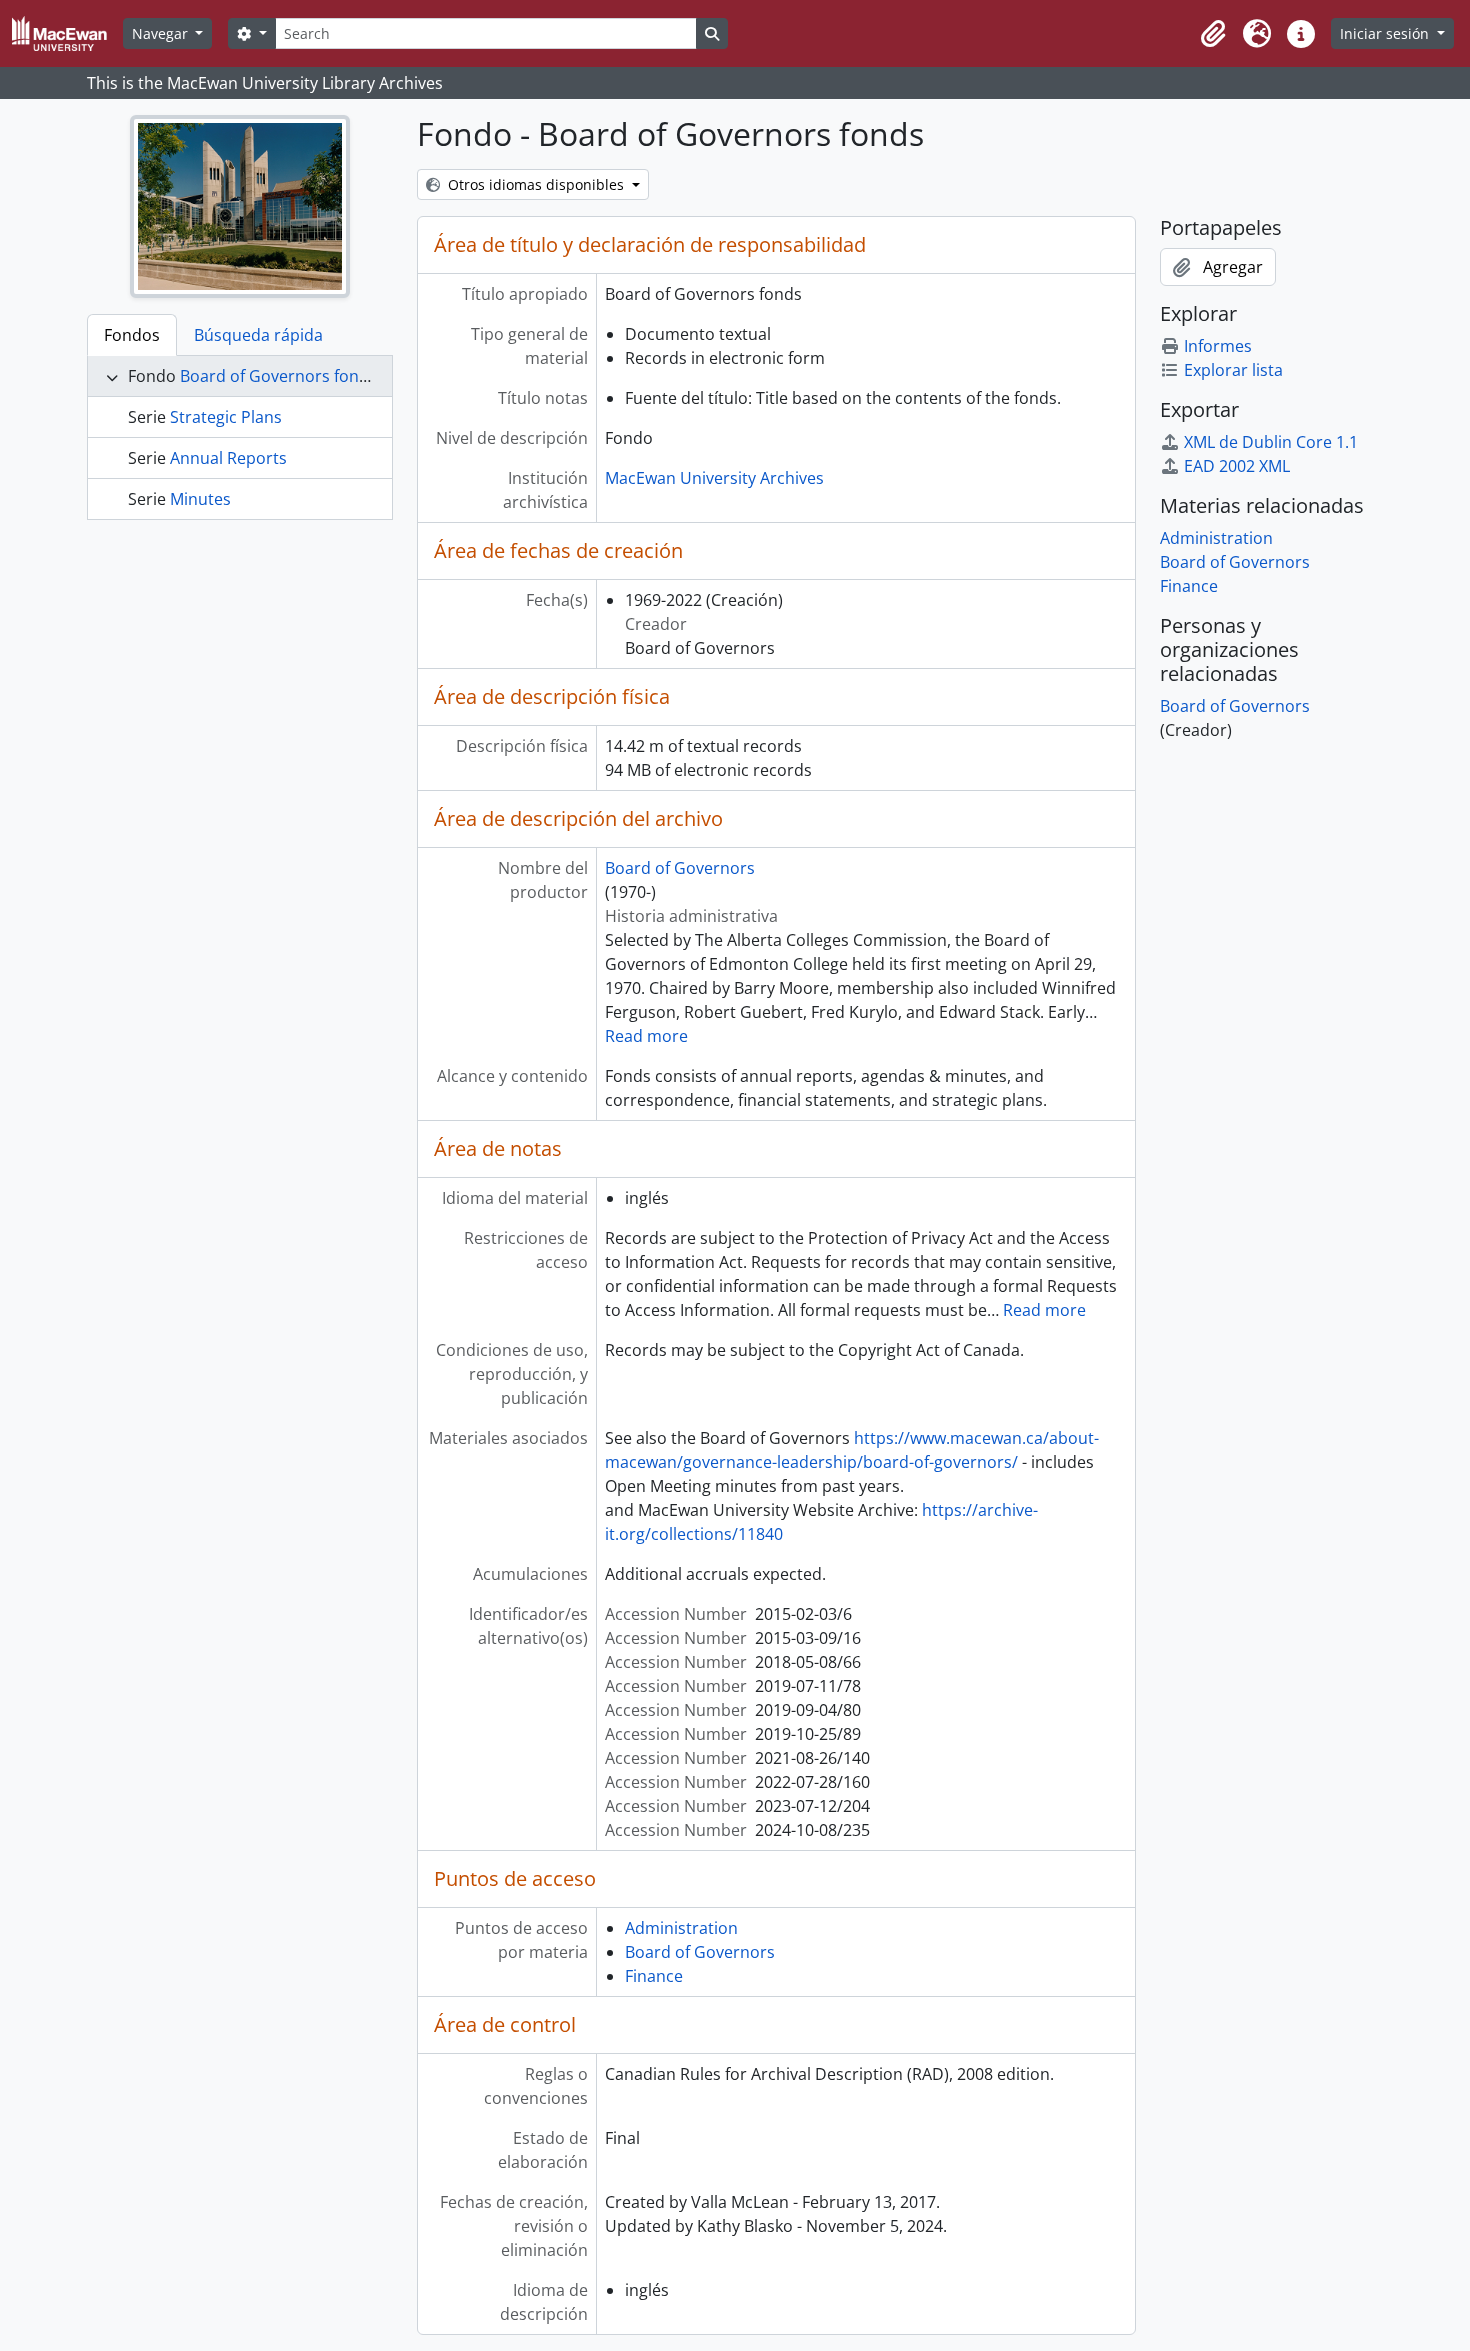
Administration (681, 1928)
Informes (1218, 346)
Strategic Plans (226, 417)
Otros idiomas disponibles (536, 184)
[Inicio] (67, 33)
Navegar (162, 33)
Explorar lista (1233, 370)
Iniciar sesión (1386, 33)
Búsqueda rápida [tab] (258, 335)
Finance (654, 1976)
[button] (1213, 34)
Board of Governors (680, 868)
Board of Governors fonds (278, 376)
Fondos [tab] (132, 335)
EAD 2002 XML (1237, 466)
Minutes (200, 499)
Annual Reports (228, 458)
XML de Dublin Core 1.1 (1271, 442)
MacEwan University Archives (714, 478)
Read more (646, 1036)
